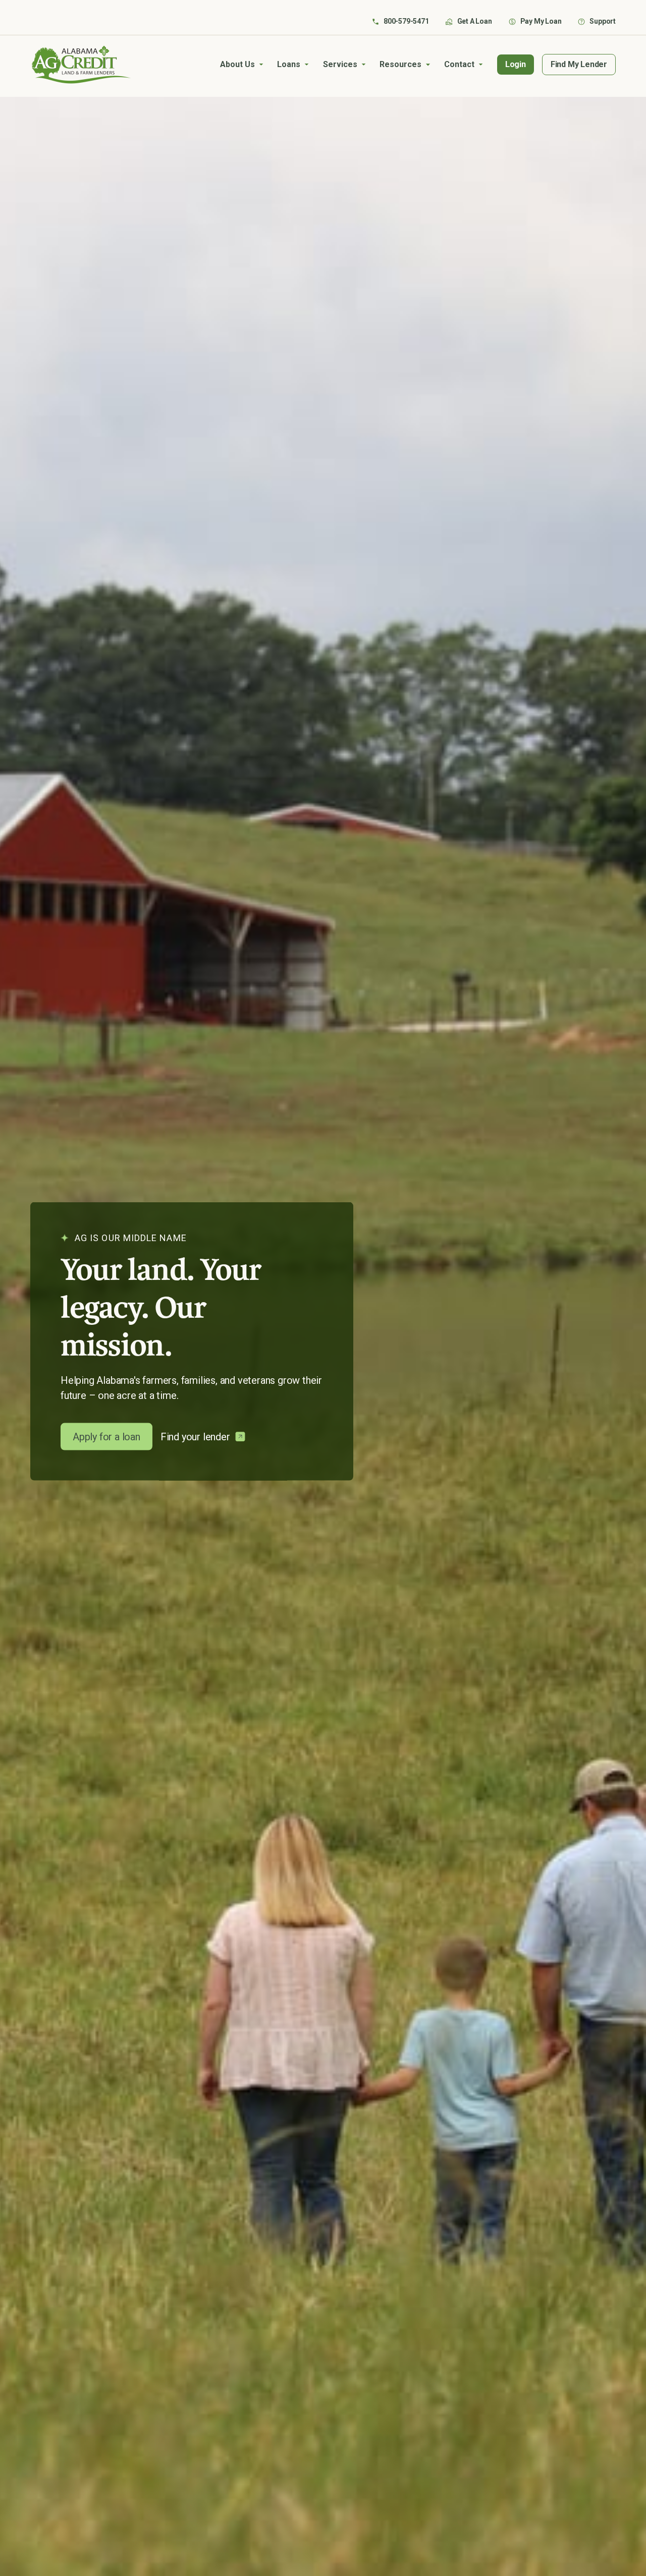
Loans (289, 64)
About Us (237, 64)
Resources (400, 64)
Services (340, 64)
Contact (459, 64)
